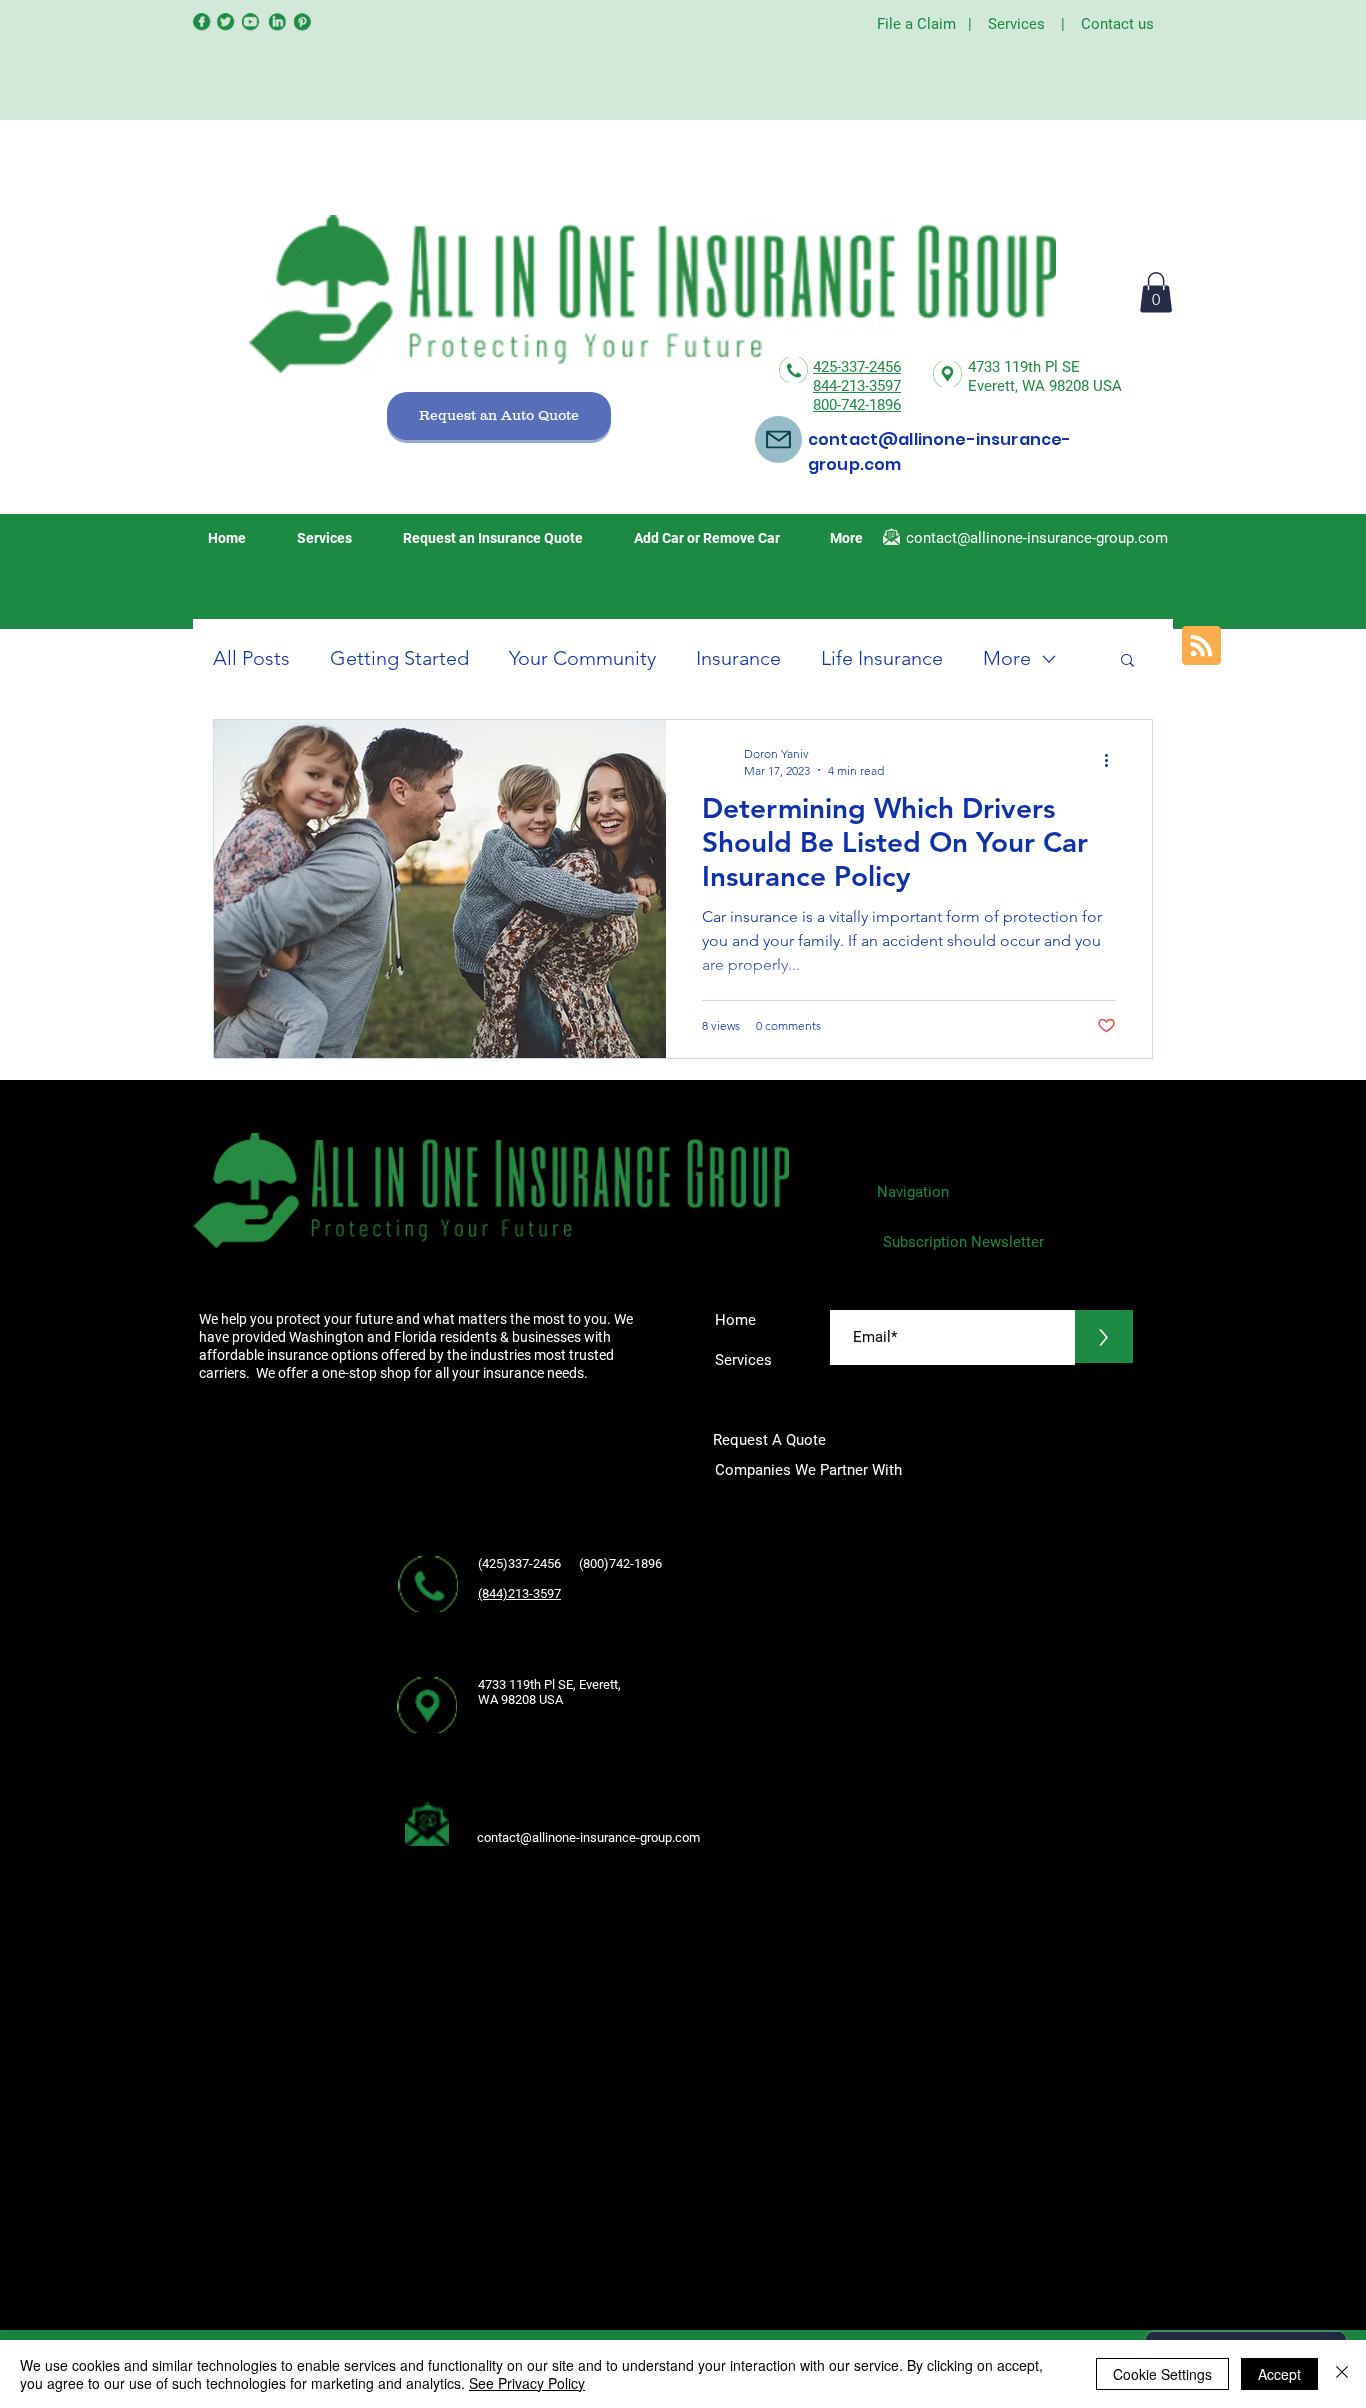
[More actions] (1113, 761)
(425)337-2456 (521, 1563)
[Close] (1342, 2374)
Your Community (582, 658)
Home (735, 1320)
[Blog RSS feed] (1201, 646)
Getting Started (399, 658)
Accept (1279, 2374)
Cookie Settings (1162, 2374)
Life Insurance (882, 658)
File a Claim (916, 24)
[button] (1156, 292)
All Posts (251, 658)
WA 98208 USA (1072, 386)
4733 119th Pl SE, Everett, (549, 1684)
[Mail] (778, 439)
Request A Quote (771, 1440)
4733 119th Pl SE (1024, 367)
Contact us (1117, 24)
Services (1016, 24)
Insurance (738, 658)
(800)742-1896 (626, 1563)
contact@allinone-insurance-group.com (1037, 538)
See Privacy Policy (527, 2383)
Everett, (995, 386)
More (1007, 658)
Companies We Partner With (808, 1470)
